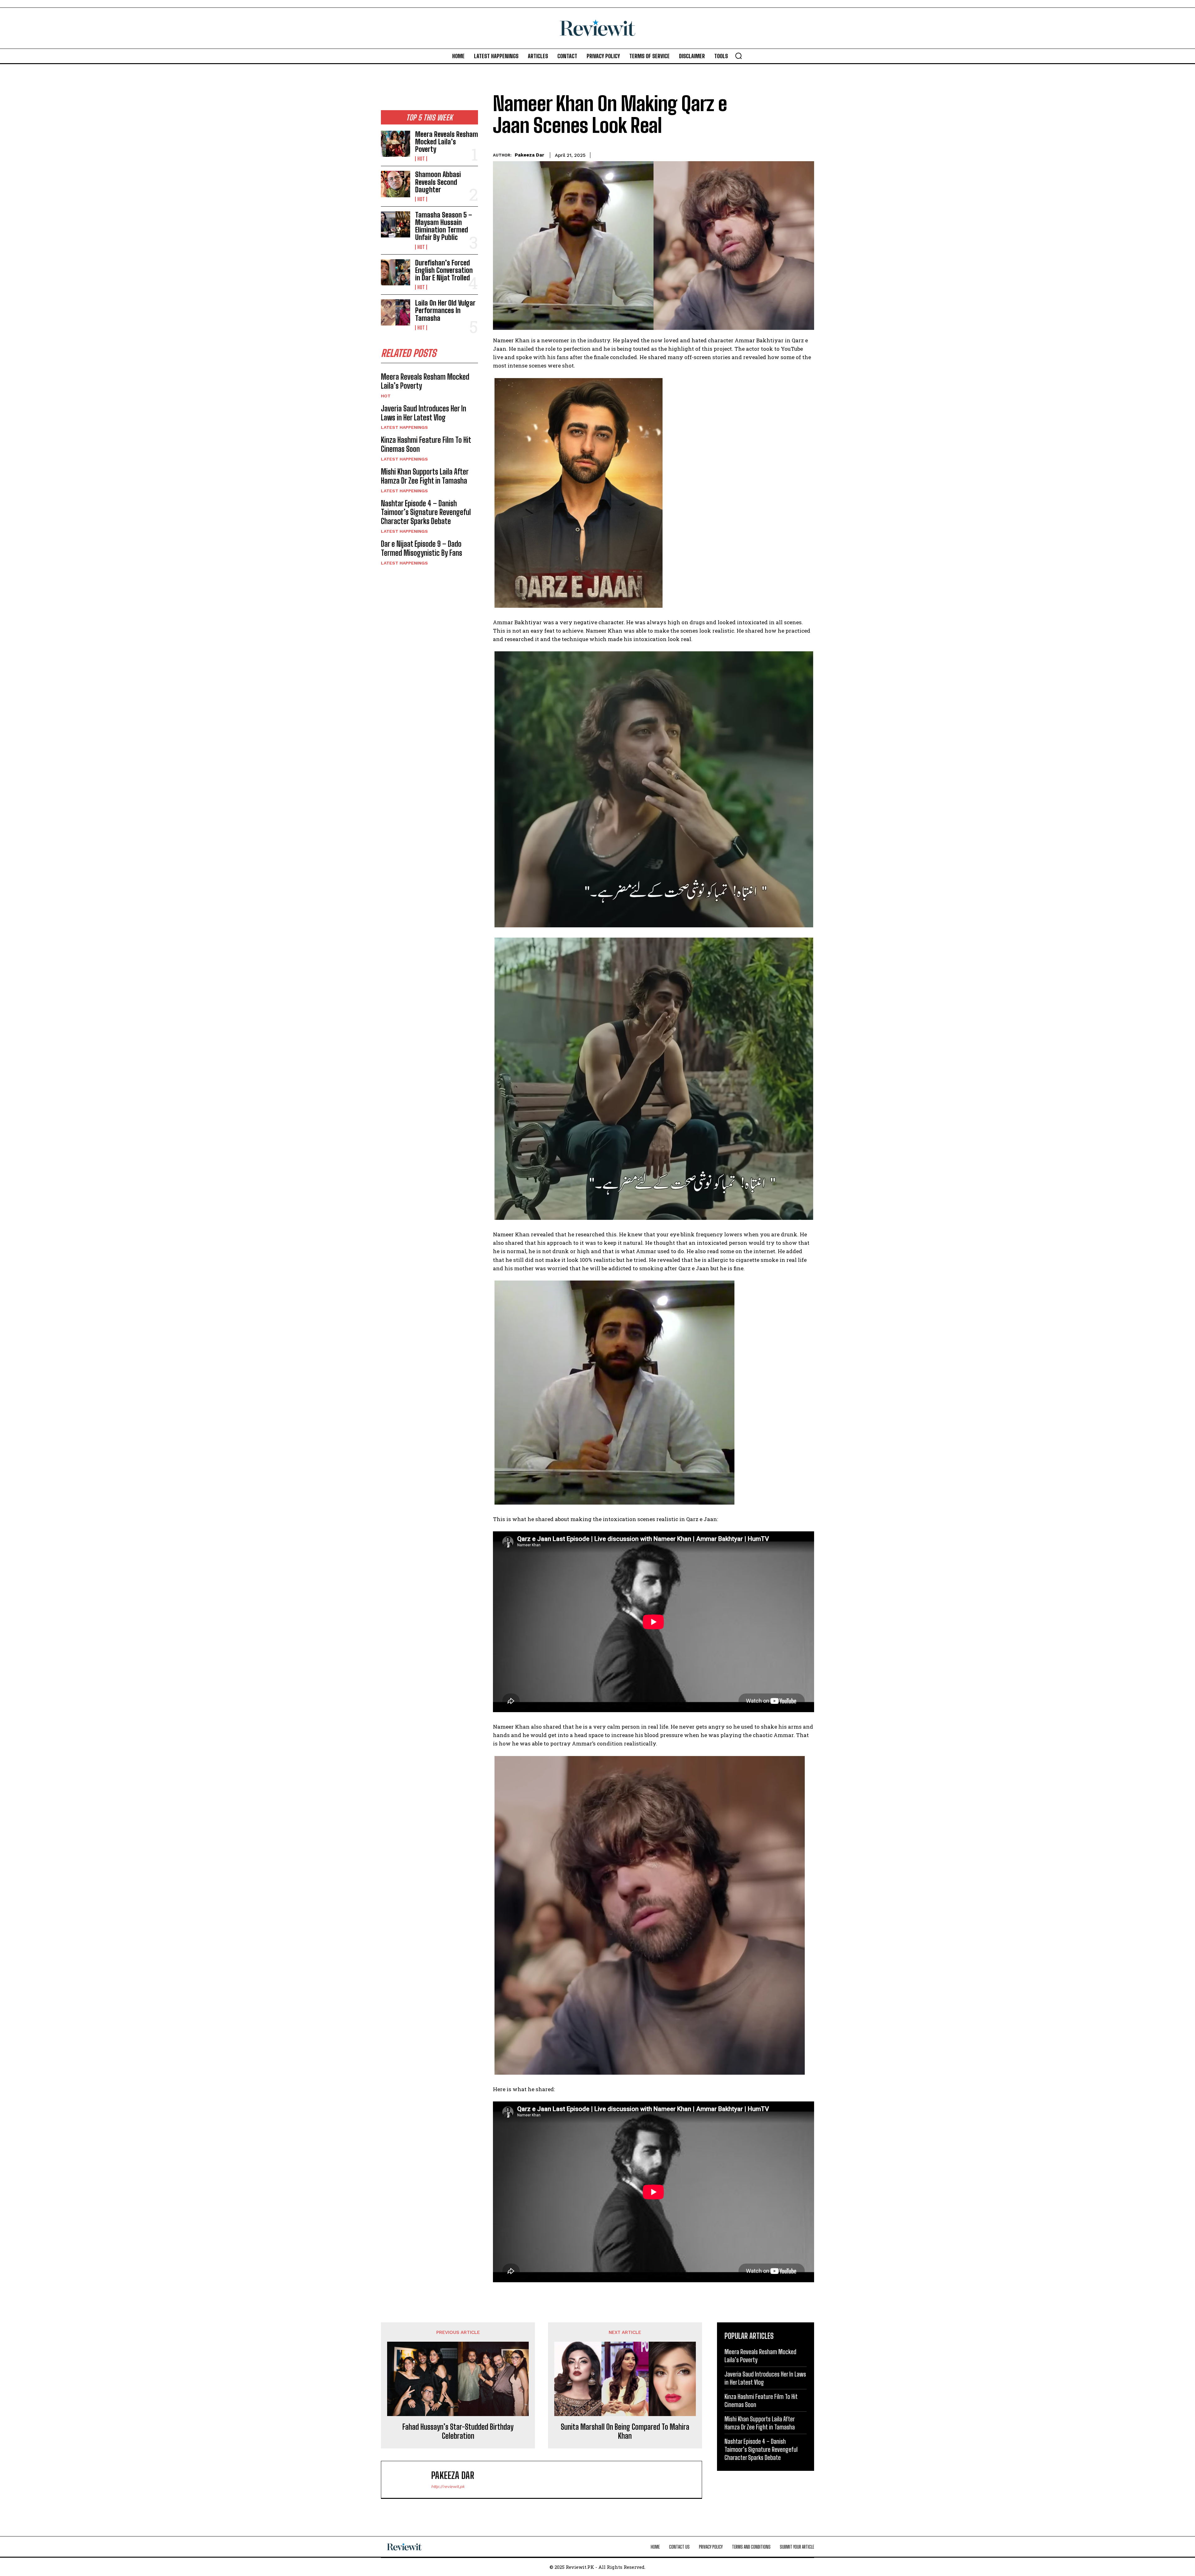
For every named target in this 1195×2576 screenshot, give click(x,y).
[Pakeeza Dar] (409, 2480)
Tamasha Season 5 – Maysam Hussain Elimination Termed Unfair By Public (444, 226)
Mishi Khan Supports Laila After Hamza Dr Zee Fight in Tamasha (425, 476)
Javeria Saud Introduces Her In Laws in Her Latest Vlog (424, 413)
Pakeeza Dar (530, 155)
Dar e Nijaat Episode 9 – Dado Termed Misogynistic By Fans (422, 548)
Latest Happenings (404, 427)
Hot (421, 159)
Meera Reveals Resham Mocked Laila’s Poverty (447, 142)
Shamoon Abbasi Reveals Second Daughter (438, 182)
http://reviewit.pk (448, 2487)
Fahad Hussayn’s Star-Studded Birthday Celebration (458, 2431)
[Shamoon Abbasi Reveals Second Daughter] (396, 184)
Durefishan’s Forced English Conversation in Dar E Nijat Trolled (444, 270)
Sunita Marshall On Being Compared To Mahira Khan (625, 2431)
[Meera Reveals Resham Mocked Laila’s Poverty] (396, 144)
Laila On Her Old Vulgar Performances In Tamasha (445, 310)
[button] (738, 56)
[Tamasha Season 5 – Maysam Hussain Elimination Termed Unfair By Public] (396, 224)
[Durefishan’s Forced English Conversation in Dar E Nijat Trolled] (396, 272)
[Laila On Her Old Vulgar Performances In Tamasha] (396, 312)
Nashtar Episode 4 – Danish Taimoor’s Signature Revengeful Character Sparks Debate (426, 512)
